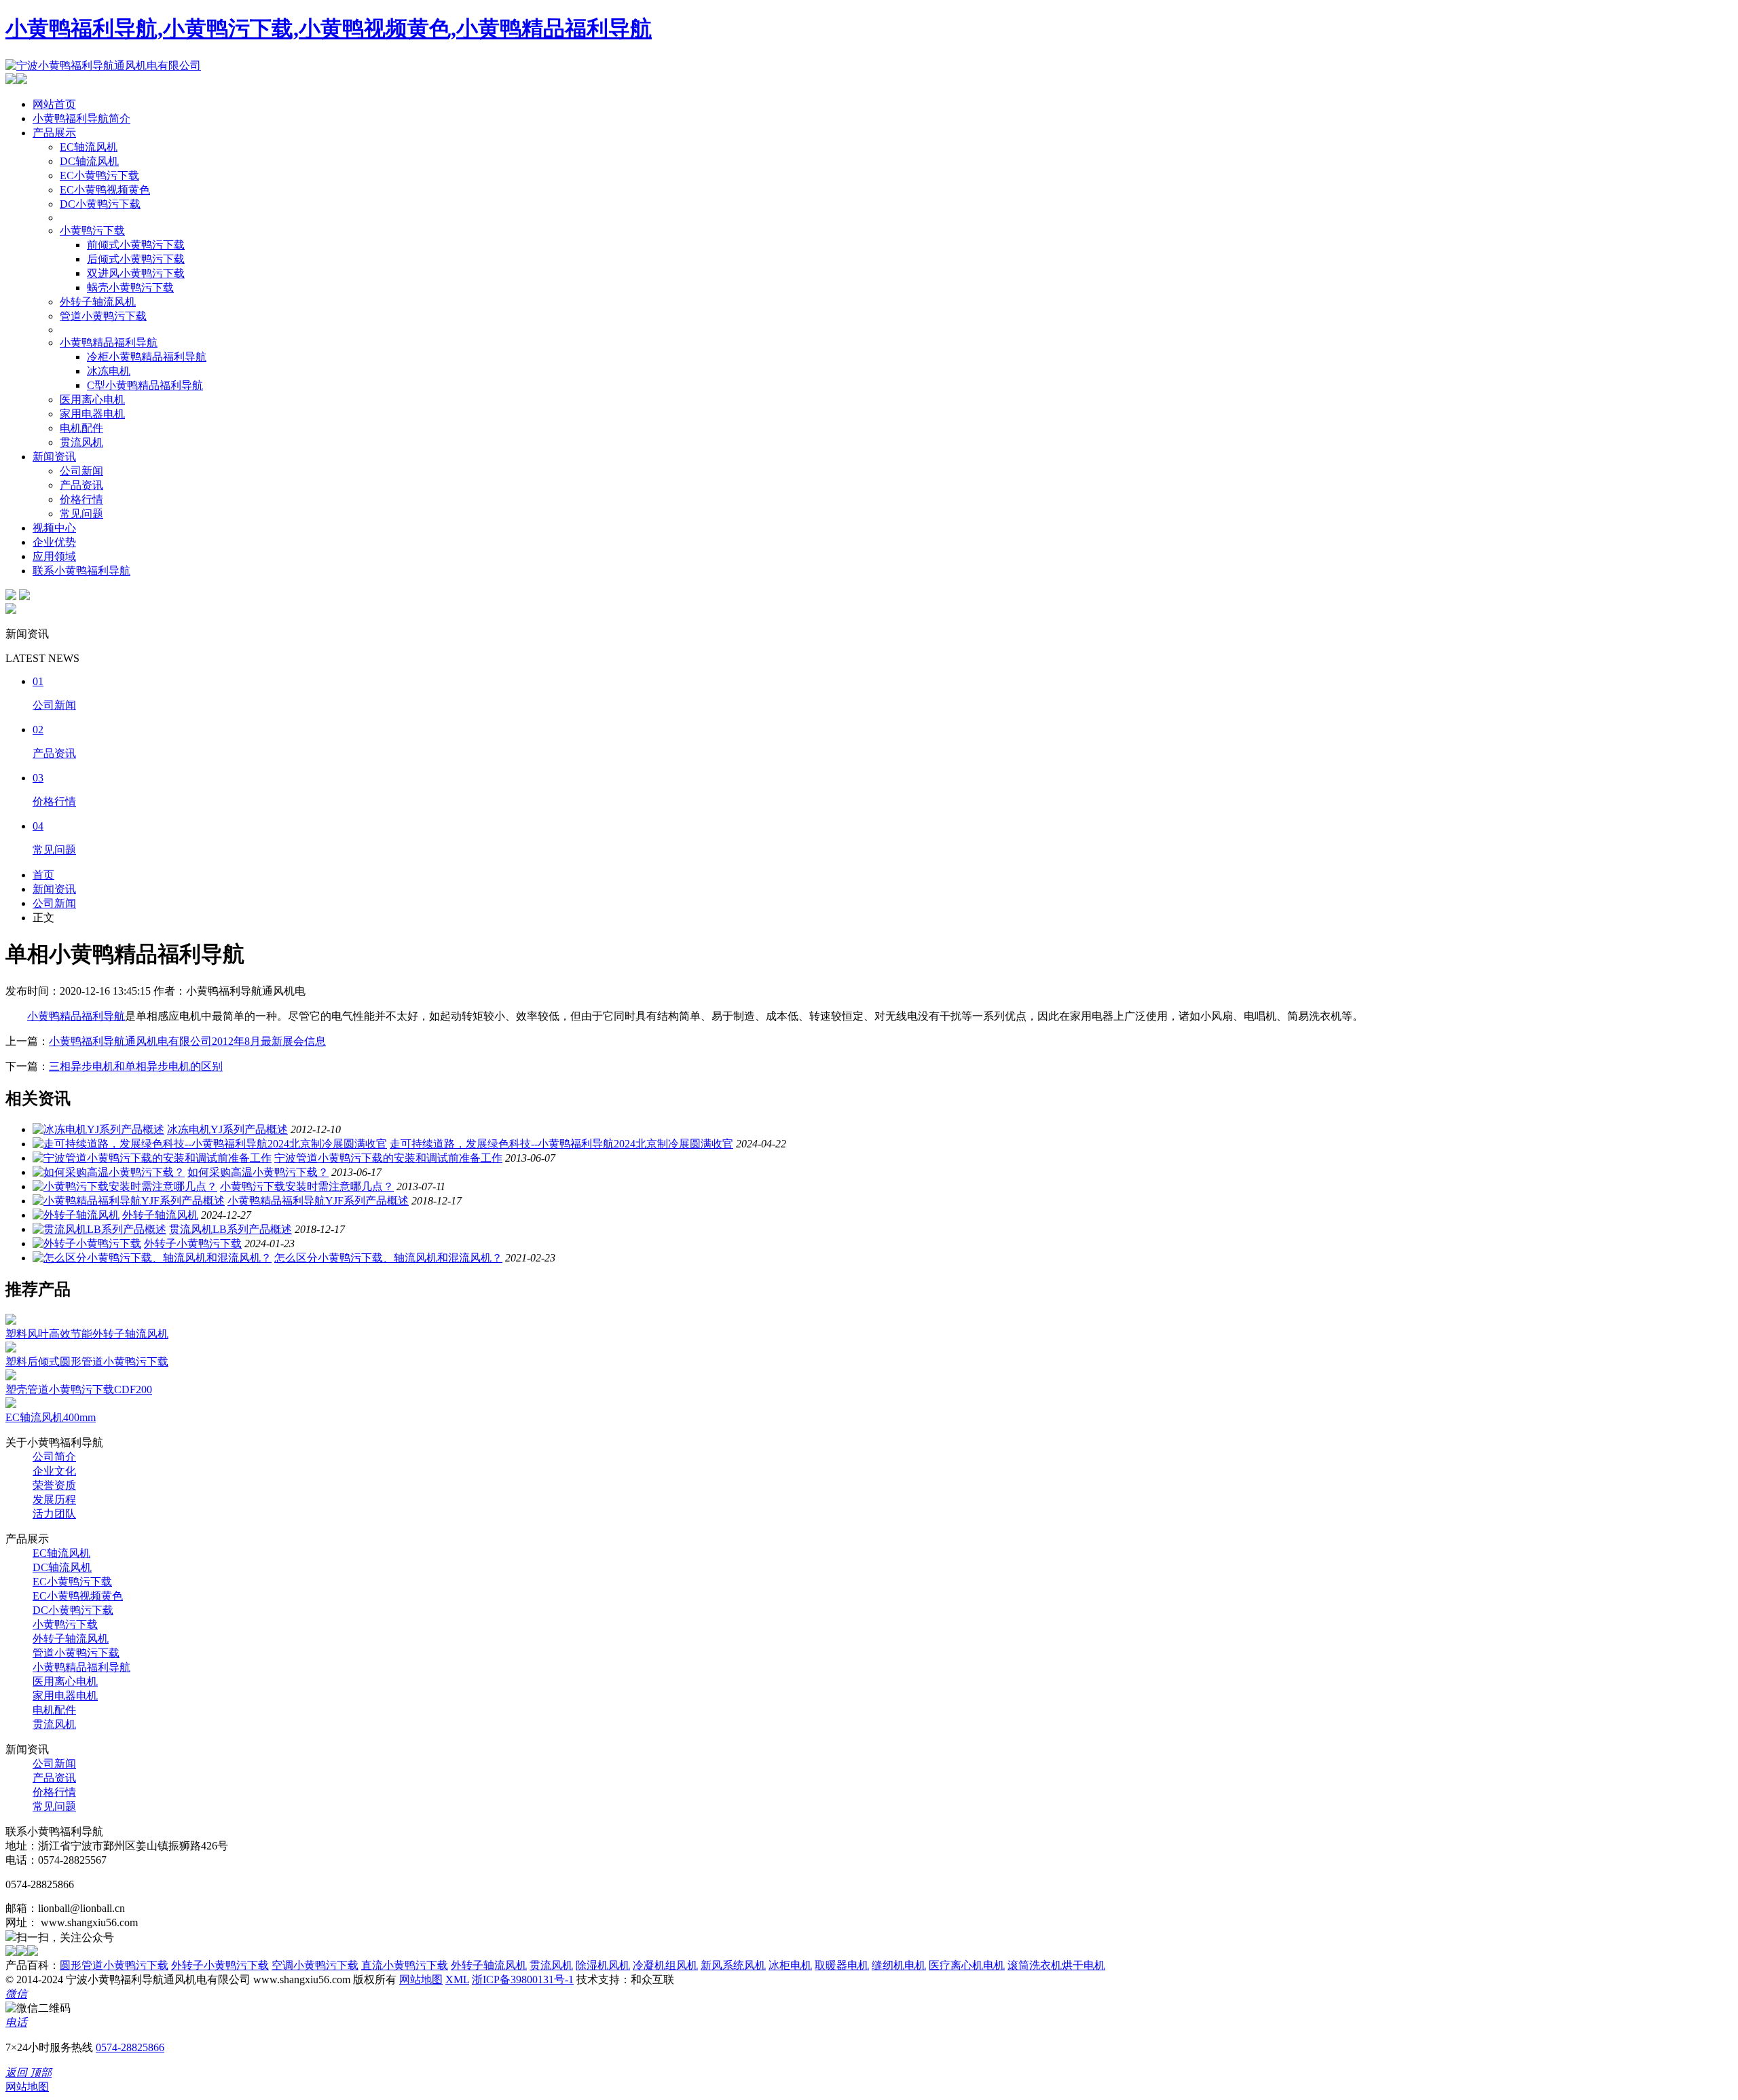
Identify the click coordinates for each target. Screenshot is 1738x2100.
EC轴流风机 (89, 147)
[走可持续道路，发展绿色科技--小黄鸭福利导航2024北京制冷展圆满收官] (210, 1144)
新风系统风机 (733, 1965)
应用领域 (54, 556)
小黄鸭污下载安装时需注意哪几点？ (307, 1186)
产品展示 (54, 133)
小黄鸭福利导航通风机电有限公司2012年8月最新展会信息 (187, 1041)
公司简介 (54, 1457)
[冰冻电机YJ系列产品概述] (98, 1129)
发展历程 (54, 1499)
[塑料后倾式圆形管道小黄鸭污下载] (11, 1349)
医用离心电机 (92, 400)
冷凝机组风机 (665, 1965)
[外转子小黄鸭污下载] (87, 1244)
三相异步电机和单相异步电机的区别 (136, 1066)
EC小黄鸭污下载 (99, 176)
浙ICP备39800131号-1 (523, 1979)
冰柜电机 (790, 1965)
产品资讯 (81, 485)
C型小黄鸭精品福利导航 (145, 385)
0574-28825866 (130, 2047)
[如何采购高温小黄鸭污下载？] (109, 1172)
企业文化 (54, 1471)
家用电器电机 (92, 414)
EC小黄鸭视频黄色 (105, 190)
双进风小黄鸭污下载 (136, 273)
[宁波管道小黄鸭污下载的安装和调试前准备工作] (152, 1158)
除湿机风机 (603, 1965)
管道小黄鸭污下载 (103, 316)
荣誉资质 (54, 1485)
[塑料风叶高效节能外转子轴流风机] (11, 1321)
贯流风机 (81, 442)
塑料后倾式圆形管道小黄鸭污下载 (87, 1362)
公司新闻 (81, 471)
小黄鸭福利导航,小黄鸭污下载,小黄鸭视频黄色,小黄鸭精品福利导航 (329, 29)
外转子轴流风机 (98, 302)
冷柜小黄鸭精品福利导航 (147, 357)
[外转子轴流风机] (76, 1215)
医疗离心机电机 (967, 1965)
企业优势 (54, 542)
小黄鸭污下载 (92, 231)
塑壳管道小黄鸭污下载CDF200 (79, 1389)
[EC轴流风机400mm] (11, 1404)
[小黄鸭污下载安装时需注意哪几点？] (125, 1186)
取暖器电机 (842, 1965)
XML (457, 1979)
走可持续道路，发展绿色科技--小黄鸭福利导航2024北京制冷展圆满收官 (561, 1144)
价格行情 (81, 499)
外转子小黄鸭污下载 (193, 1244)
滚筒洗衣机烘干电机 (1056, 1965)
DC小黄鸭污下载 (100, 204)
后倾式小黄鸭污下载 (136, 259)
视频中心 (54, 528)
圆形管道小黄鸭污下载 (114, 1965)
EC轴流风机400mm (51, 1417)
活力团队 (54, 1514)
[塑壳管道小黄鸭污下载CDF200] (11, 1377)
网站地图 (421, 1979)
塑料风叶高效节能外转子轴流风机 (87, 1334)
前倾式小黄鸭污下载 (136, 245)
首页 (43, 875)
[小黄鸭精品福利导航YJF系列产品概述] (129, 1201)
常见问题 (81, 514)
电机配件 (81, 428)
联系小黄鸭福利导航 (81, 571)
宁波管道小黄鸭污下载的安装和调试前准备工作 (388, 1158)
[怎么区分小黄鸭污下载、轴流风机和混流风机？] (152, 1258)
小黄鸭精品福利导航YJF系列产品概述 (318, 1201)
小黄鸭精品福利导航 (109, 343)
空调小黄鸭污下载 (315, 1965)
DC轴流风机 (89, 161)
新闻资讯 (54, 457)
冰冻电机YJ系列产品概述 (227, 1129)
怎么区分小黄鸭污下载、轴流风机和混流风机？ (388, 1258)
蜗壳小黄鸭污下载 (130, 288)
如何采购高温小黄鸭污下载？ (258, 1172)
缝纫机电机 (899, 1965)
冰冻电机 (109, 371)
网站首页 (54, 104)
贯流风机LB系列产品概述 (230, 1229)
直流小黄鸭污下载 (405, 1965)
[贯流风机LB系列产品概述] (99, 1229)
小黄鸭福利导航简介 (81, 118)
